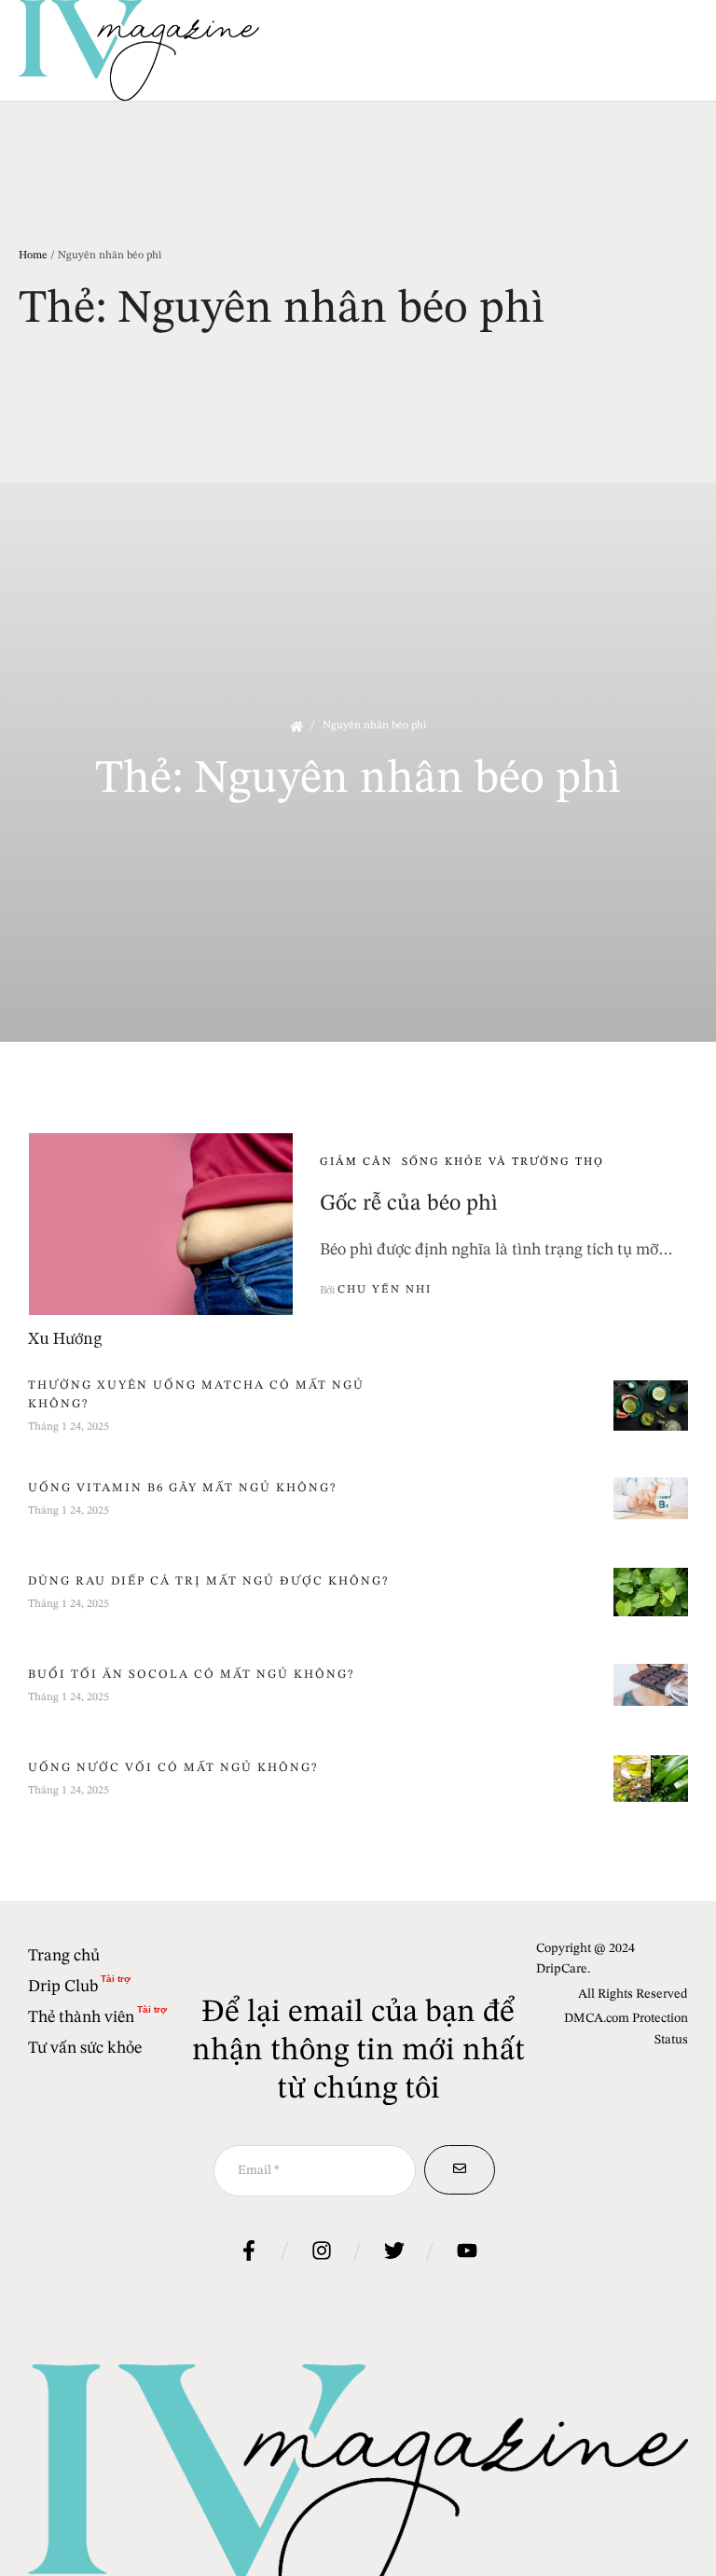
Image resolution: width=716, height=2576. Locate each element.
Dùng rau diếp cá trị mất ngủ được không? (208, 1581)
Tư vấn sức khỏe (85, 2048)
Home (33, 256)
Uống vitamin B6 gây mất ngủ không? (182, 1488)
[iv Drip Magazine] (139, 50)
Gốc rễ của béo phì (409, 1204)
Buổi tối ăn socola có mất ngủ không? (191, 1675)
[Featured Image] (161, 1224)
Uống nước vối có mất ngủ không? (173, 1768)
